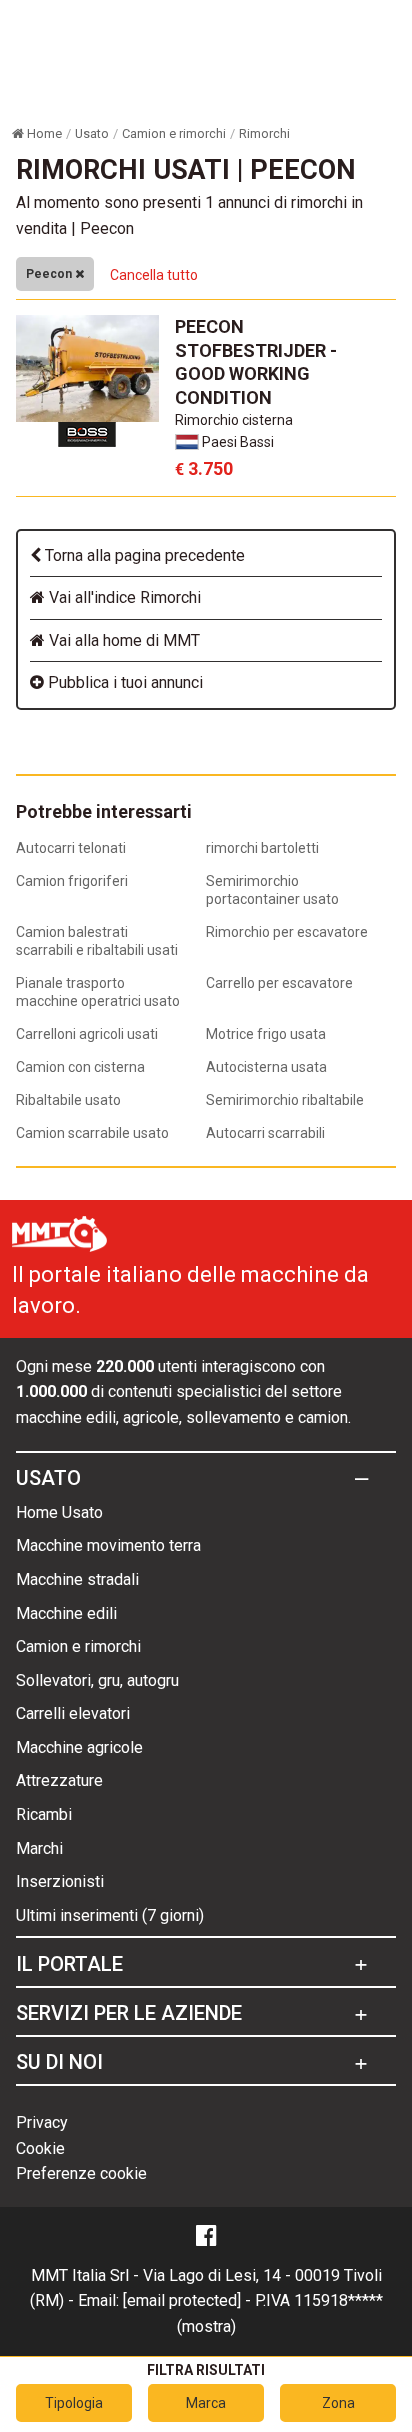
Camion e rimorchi (78, 1646)
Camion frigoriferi (72, 881)
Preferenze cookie (81, 2173)
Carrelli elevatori (73, 1713)
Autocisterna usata (266, 1067)
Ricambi (44, 1814)
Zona (338, 2403)
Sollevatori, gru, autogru (97, 1680)
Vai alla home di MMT (122, 640)
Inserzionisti (60, 1881)
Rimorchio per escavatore (287, 932)
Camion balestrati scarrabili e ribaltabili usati (97, 941)
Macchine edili (66, 1613)
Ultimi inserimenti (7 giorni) (110, 1915)
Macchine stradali (77, 1579)
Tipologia (74, 2403)
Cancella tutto (154, 275)
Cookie (40, 2148)
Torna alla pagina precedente (143, 555)
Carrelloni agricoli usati (87, 1034)
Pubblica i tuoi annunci (123, 682)
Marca (206, 2403)
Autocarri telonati (71, 848)
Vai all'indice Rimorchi (123, 597)
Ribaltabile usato (68, 1100)
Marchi (39, 1848)
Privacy (42, 2122)
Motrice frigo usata (266, 1034)
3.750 (204, 468)
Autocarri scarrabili (265, 1133)
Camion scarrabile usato (92, 1133)
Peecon (50, 274)
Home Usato (59, 1512)
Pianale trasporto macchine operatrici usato (98, 992)
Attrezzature (59, 1780)
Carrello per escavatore (279, 983)
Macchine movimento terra (108, 1545)
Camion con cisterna (80, 1067)
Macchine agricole (79, 1747)
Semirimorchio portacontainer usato (272, 890)
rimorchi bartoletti (262, 848)
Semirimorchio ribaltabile (285, 1100)
